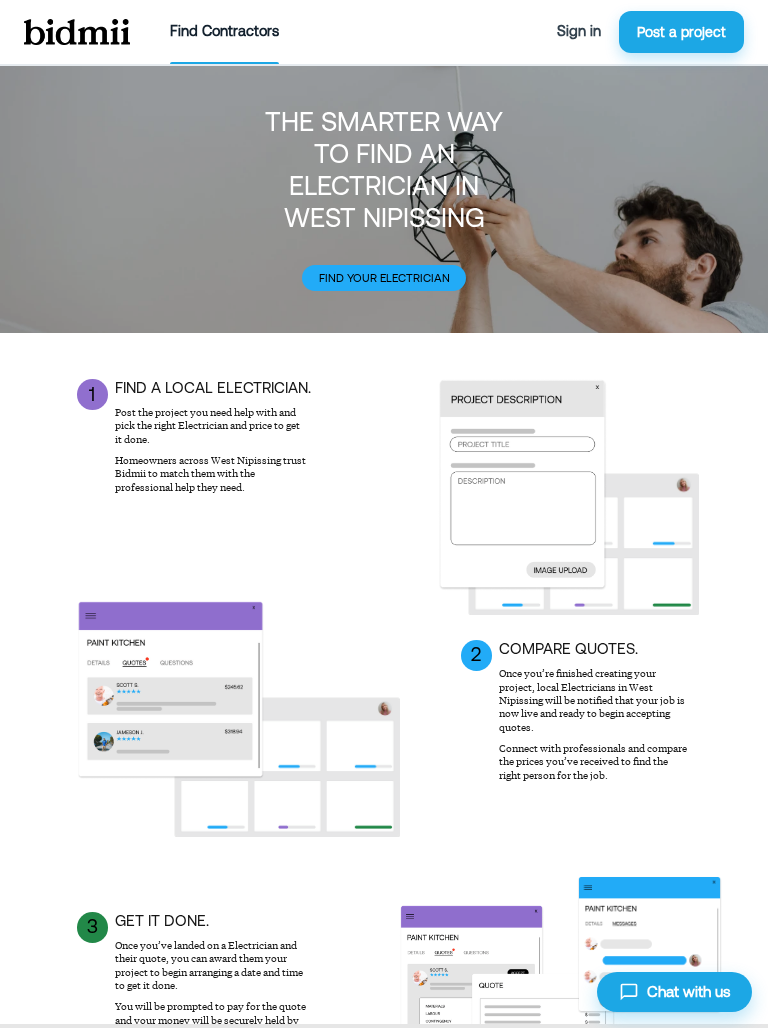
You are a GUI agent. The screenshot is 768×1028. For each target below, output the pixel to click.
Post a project (681, 32)
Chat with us (688, 991)
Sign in (579, 31)
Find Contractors (224, 31)
